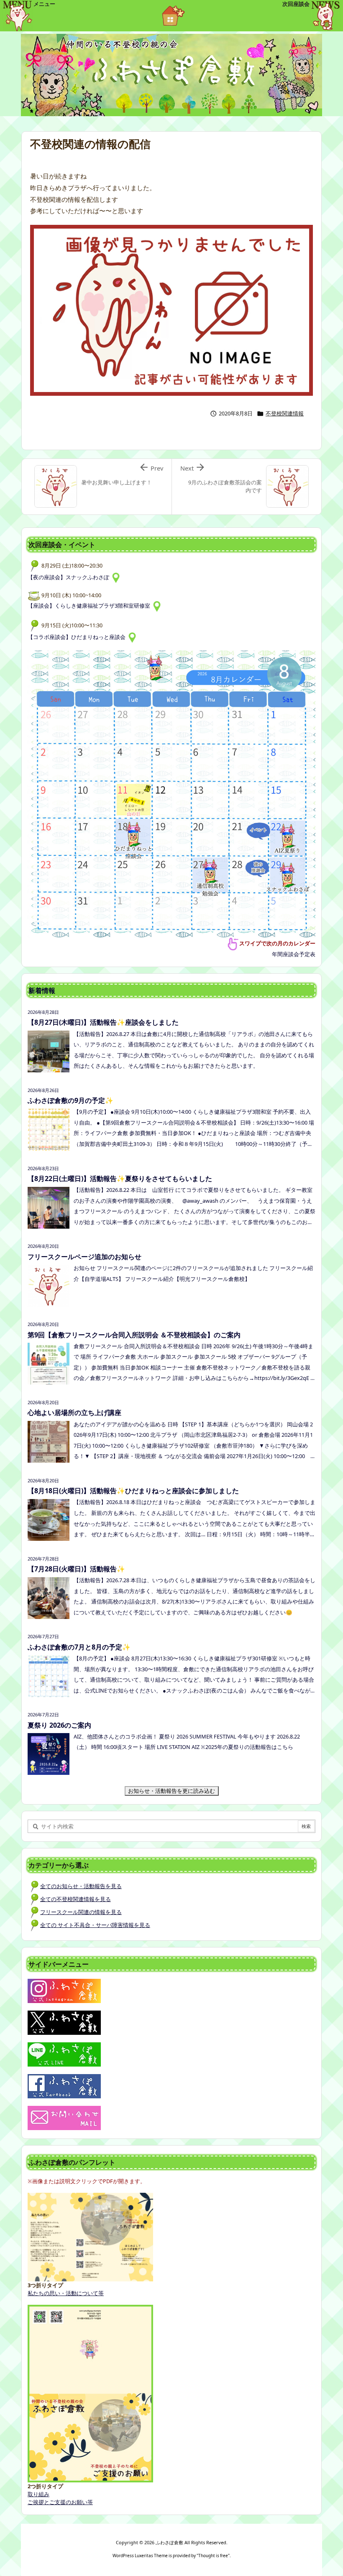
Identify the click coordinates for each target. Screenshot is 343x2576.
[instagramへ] (64, 1991)
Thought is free (213, 2556)
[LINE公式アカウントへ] (64, 2054)
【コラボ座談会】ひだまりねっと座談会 (78, 637)
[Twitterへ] (64, 2022)
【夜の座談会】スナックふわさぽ (70, 577)
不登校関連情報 (285, 413)
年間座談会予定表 (294, 954)
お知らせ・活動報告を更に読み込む (173, 1791)
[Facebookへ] (64, 2086)
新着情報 (42, 990)
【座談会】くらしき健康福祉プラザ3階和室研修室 (90, 606)
